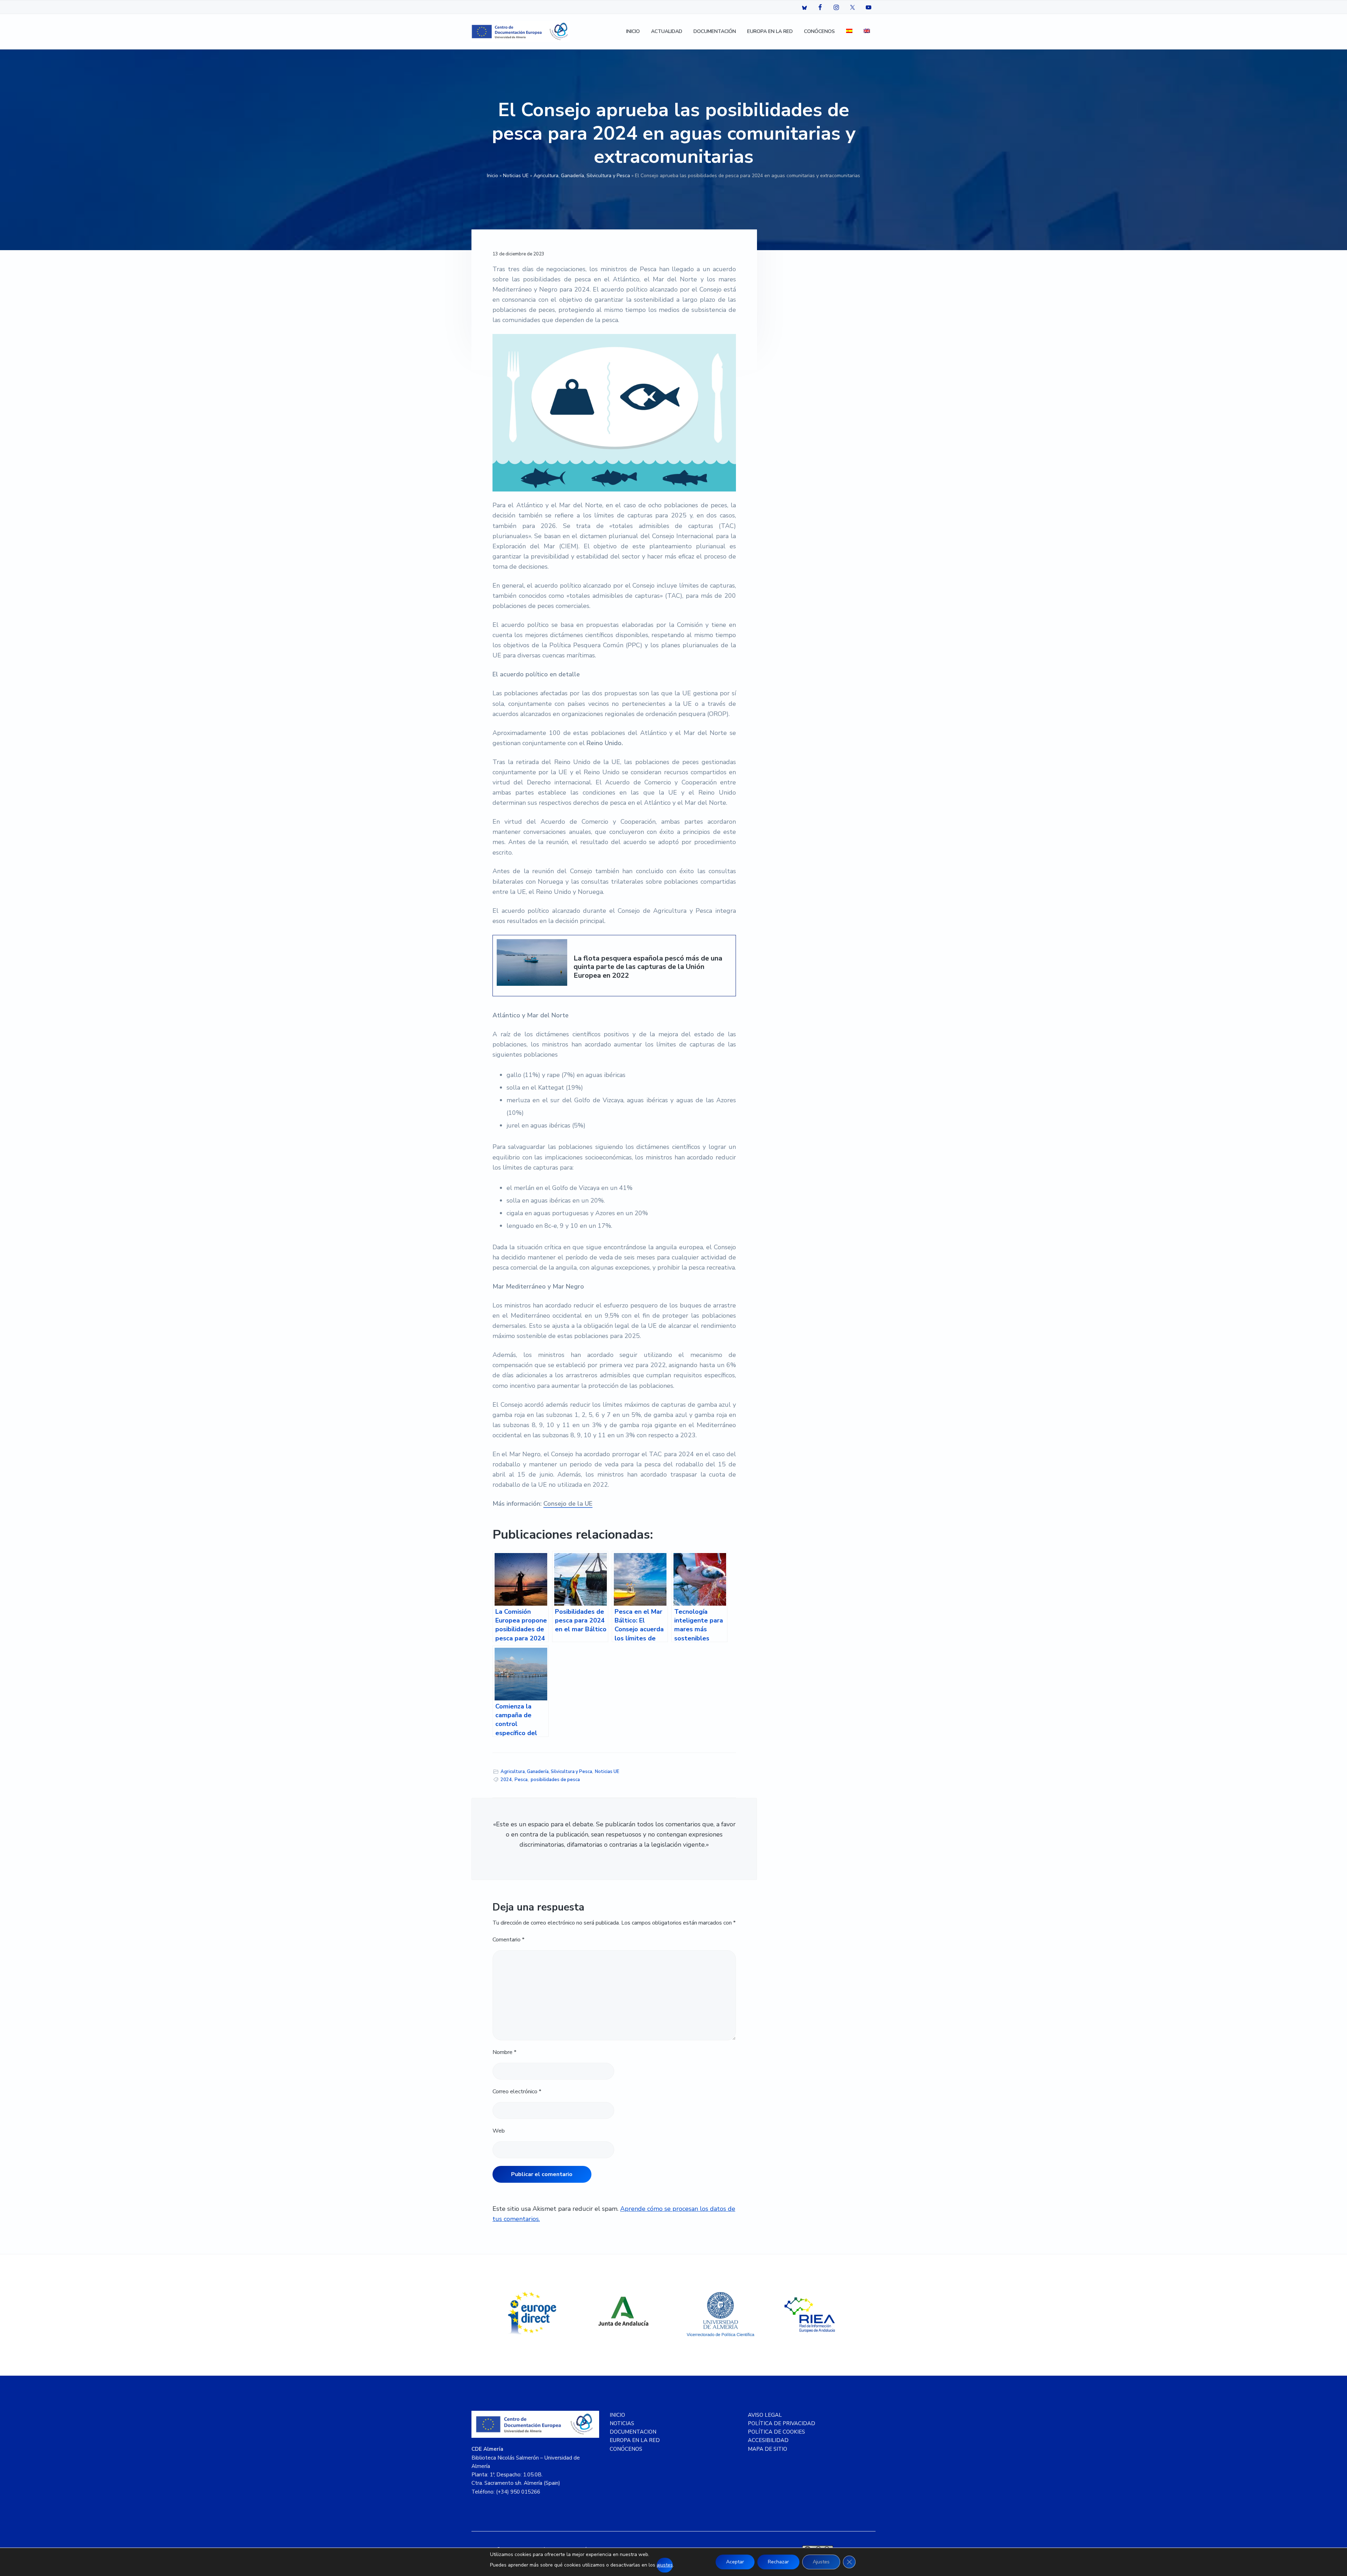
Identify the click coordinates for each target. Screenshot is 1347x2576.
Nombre (504, 2052)
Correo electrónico (517, 2092)
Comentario (508, 1940)
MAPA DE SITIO (768, 2449)
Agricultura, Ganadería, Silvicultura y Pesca (582, 176)
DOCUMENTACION (633, 2432)
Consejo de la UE (568, 1504)
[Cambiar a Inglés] (867, 32)
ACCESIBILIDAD (768, 2440)
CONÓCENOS (626, 2449)
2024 (506, 1780)
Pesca (521, 1780)
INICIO (617, 2415)
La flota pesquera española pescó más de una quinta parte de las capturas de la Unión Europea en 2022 (648, 967)
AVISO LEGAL (765, 2415)
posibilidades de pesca (555, 1780)
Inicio (492, 176)
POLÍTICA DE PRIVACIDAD (782, 2423)
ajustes (665, 2565)
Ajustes (821, 2562)
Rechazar (778, 2562)
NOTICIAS (622, 2423)
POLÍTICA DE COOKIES (776, 2432)
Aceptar (735, 2562)
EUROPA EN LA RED (635, 2440)
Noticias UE (516, 176)
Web (499, 2131)
